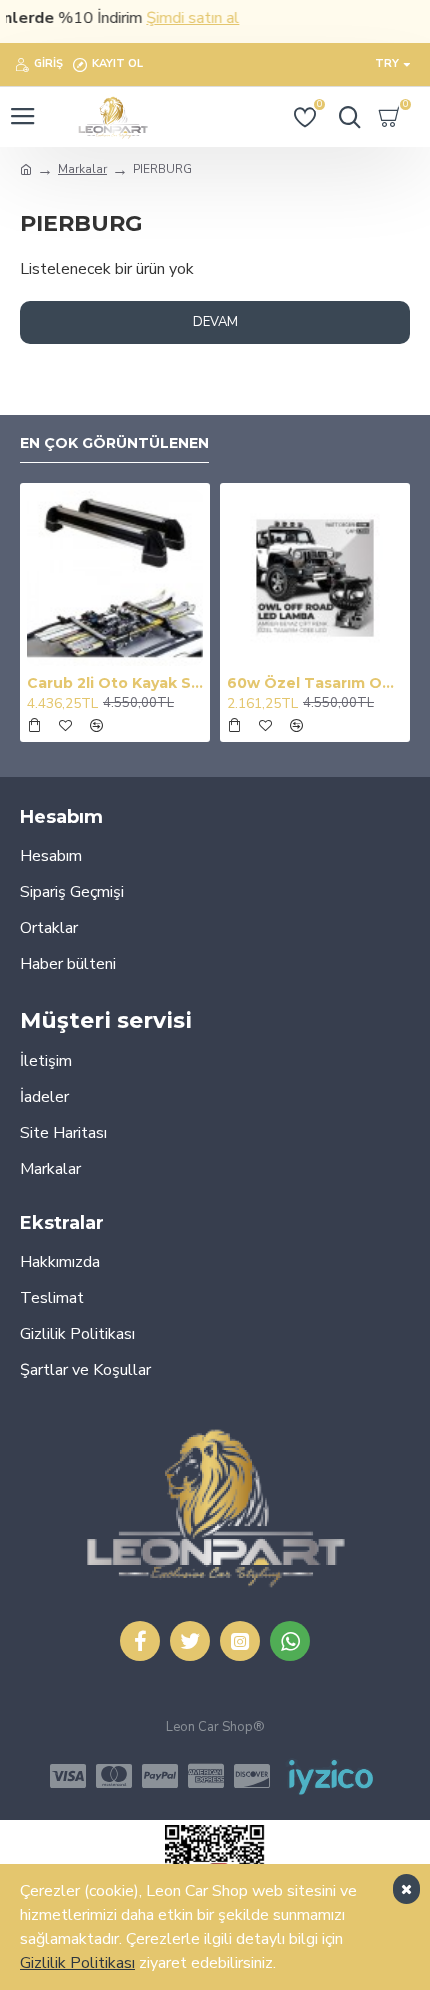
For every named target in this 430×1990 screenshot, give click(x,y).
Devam (215, 322)
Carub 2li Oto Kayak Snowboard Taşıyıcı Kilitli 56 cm (115, 683)
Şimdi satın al (181, 18)
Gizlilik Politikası (77, 1963)
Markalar (82, 169)
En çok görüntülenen (114, 443)
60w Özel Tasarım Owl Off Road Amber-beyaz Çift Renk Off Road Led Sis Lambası (315, 683)
